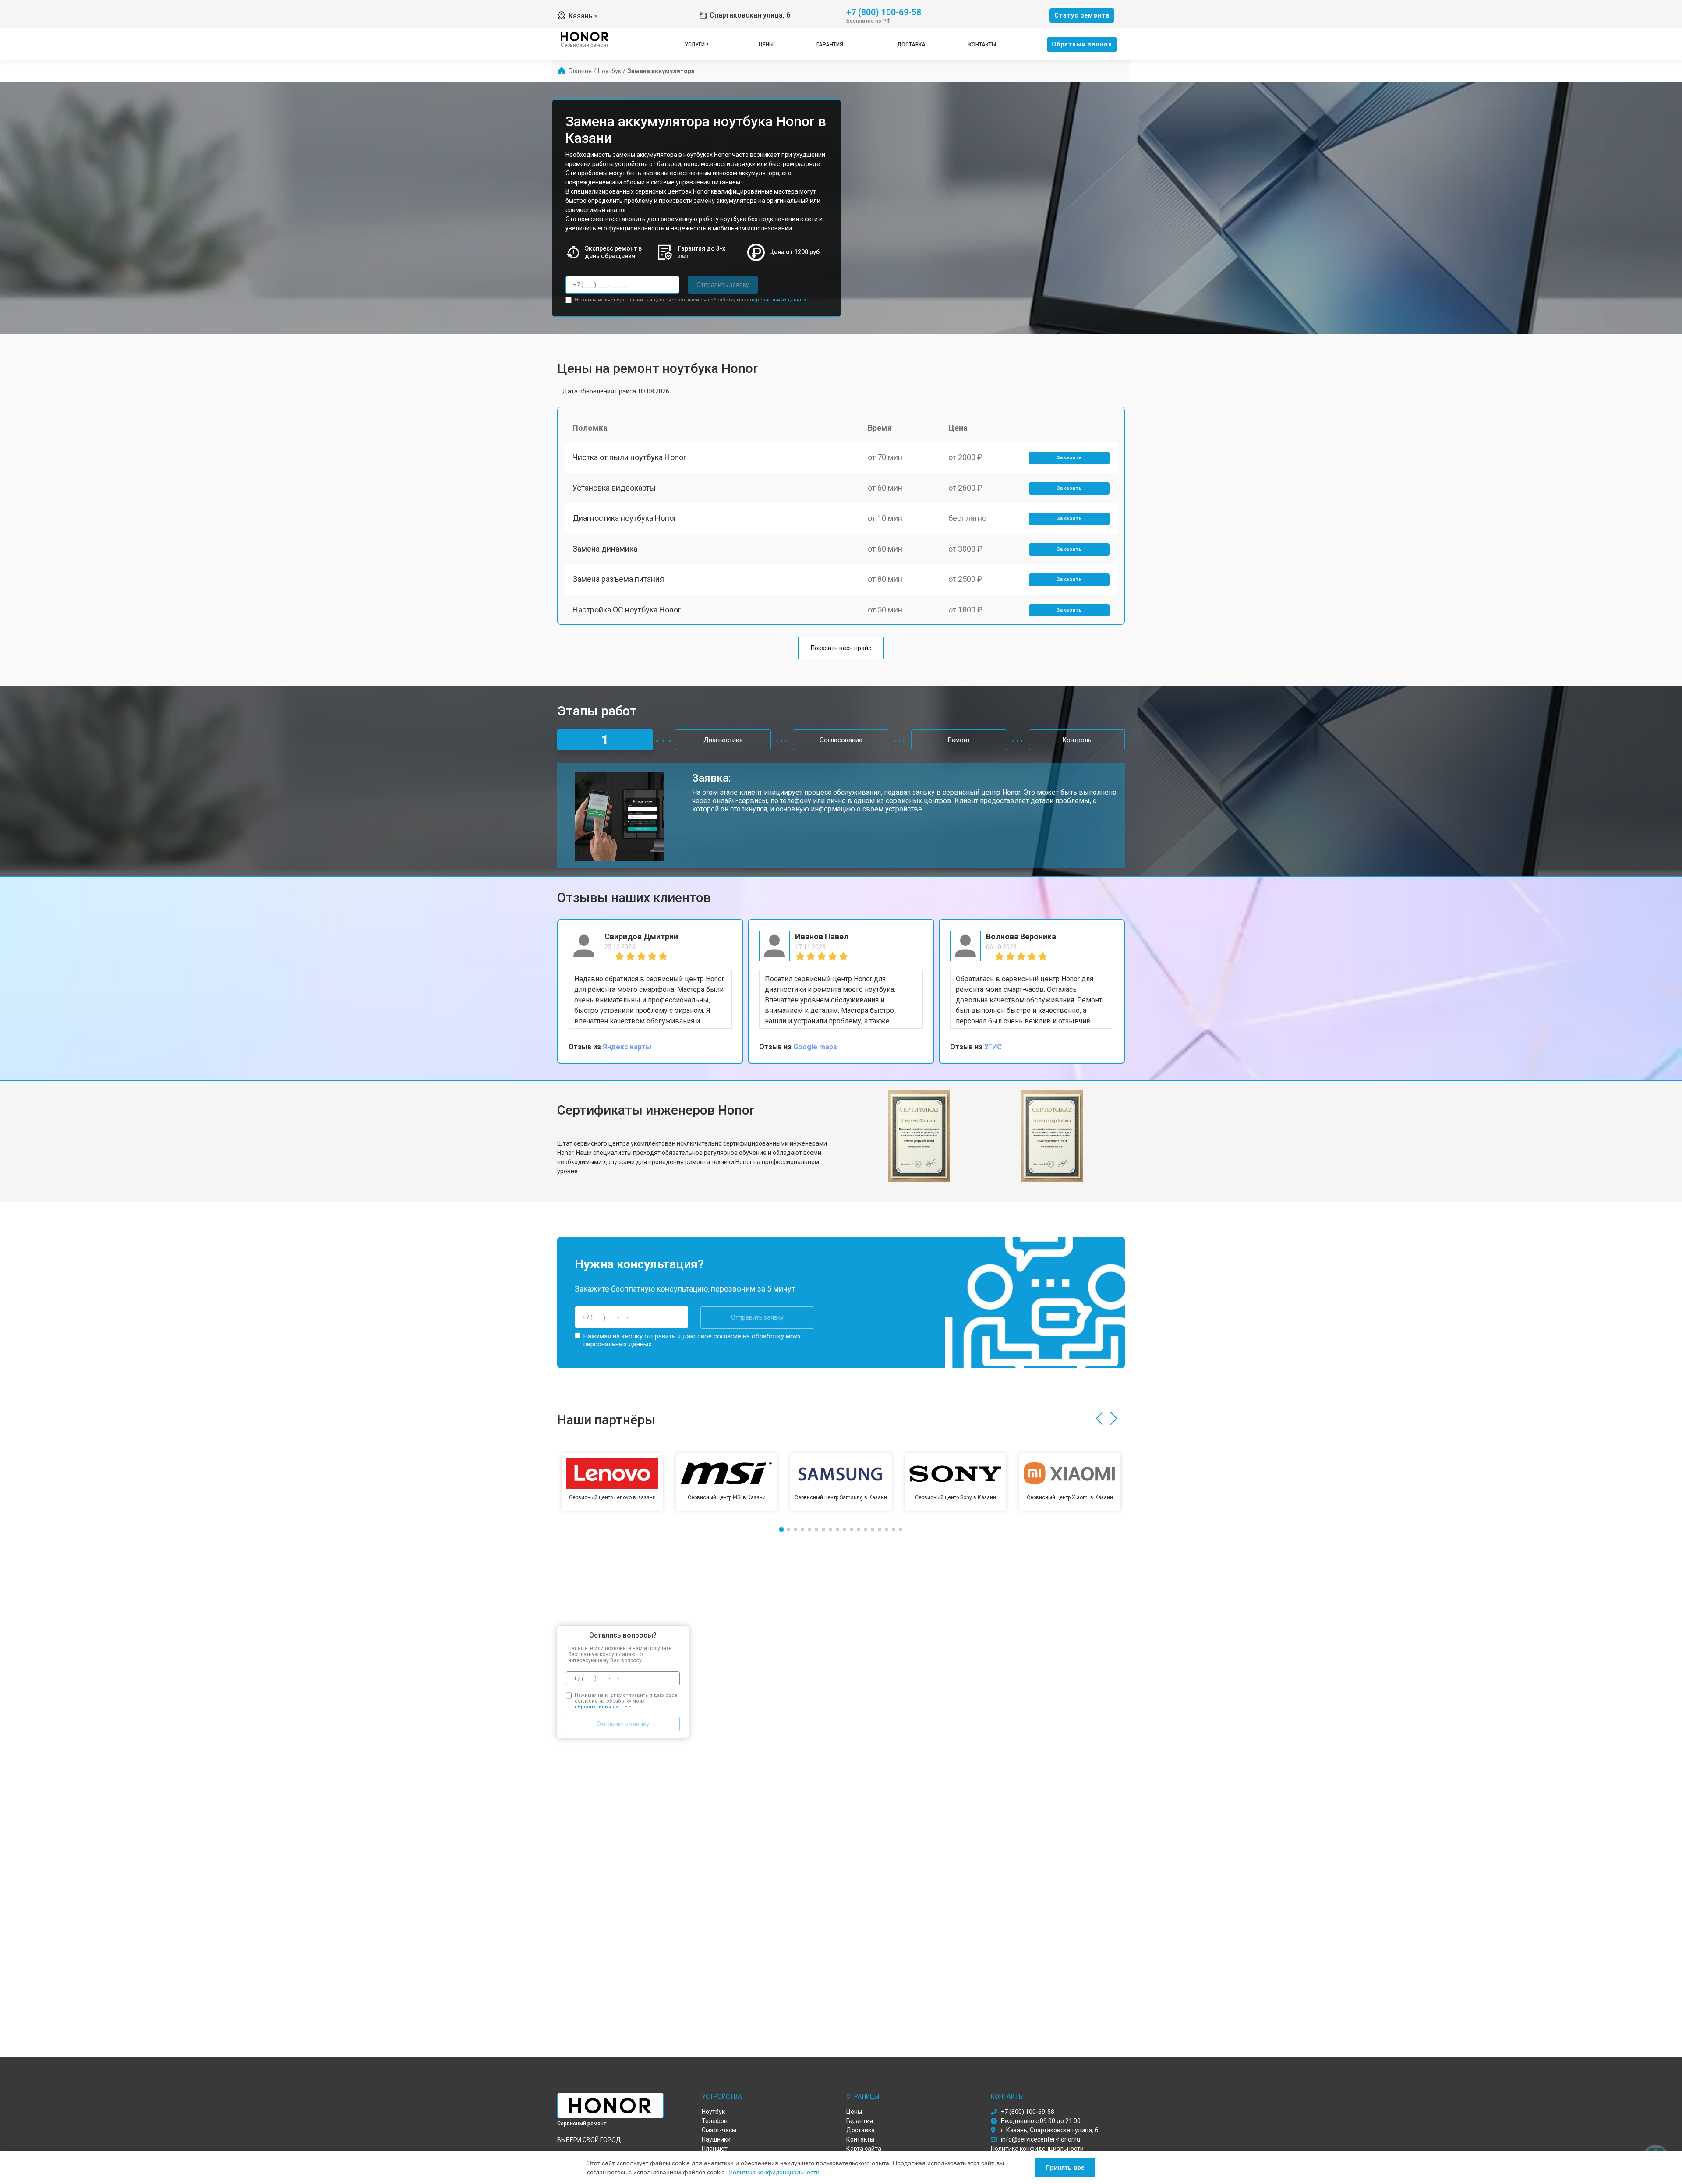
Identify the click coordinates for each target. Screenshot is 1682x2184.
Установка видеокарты (614, 488)
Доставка (911, 45)
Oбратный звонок (1082, 44)
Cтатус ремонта (1082, 15)
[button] (1099, 1419)
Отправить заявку (723, 285)
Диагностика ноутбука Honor (624, 518)
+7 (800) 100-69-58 (884, 12)
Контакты (982, 45)
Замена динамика (605, 549)
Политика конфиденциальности (774, 2172)
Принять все (1065, 2167)
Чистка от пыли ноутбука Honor (629, 457)
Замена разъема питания (618, 579)
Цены (766, 45)
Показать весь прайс (841, 648)
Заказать (1069, 458)
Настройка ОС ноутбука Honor (627, 610)
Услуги (695, 45)
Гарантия (830, 45)
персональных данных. (779, 300)
